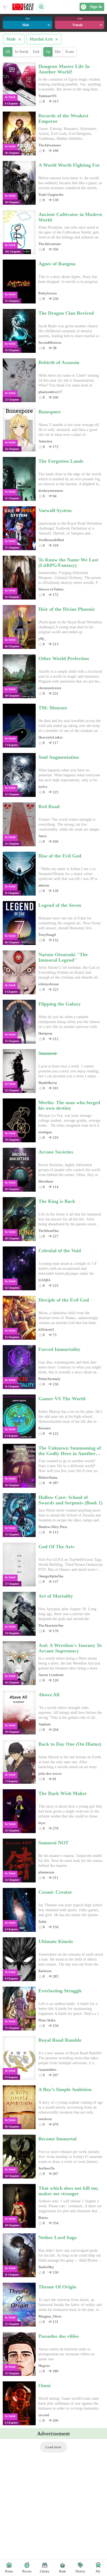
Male (14, 39)
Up (48, 52)
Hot (58, 52)
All (8, 52)
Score (70, 52)
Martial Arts (44, 39)
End (36, 52)
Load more (54, 2447)
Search (41, 7)
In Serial (22, 52)
